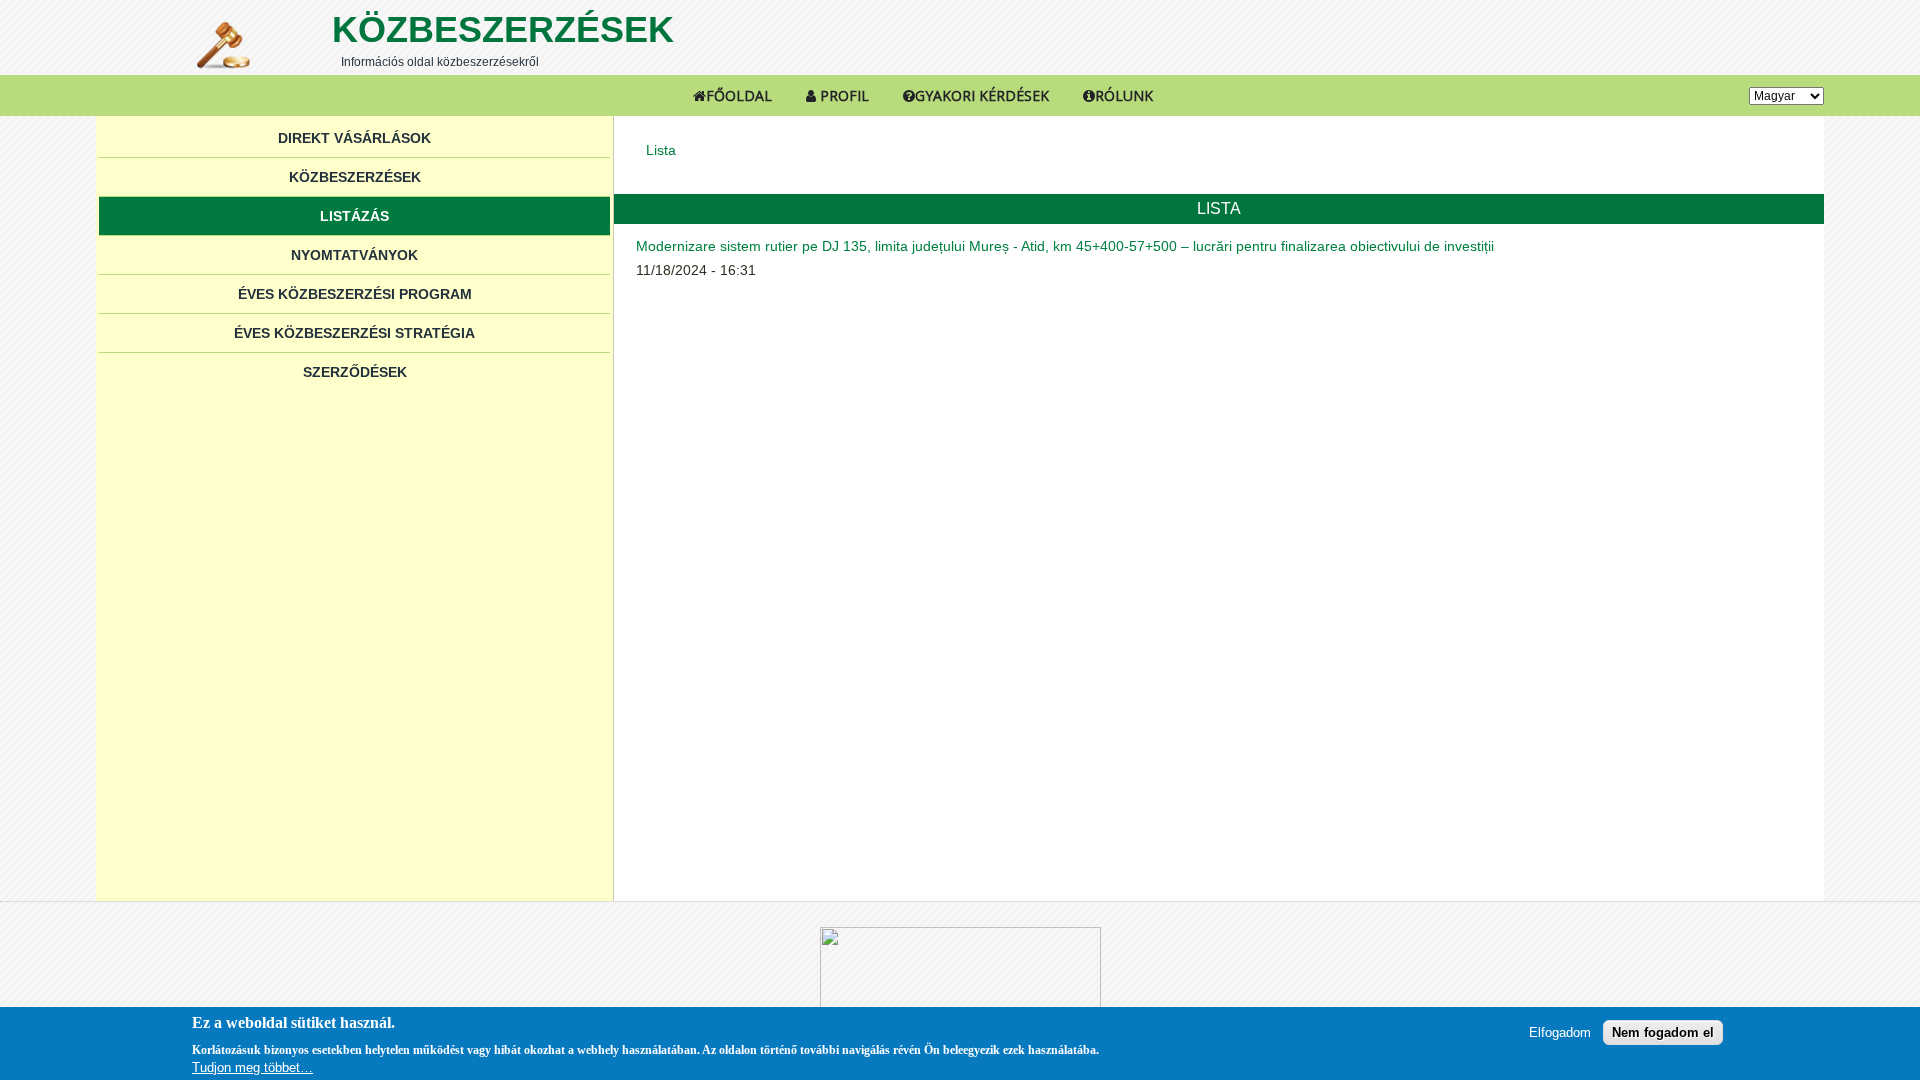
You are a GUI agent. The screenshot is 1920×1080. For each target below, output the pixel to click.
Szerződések (355, 372)
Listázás (354, 216)
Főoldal (739, 95)
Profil (842, 95)
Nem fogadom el (1663, 1032)
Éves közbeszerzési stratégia (354, 333)
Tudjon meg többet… (252, 1067)
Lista (661, 150)
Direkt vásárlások (354, 138)
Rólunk (1124, 95)
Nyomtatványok (354, 255)
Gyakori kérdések (982, 95)
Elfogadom (1560, 1032)
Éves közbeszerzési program (355, 294)
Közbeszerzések (503, 29)
